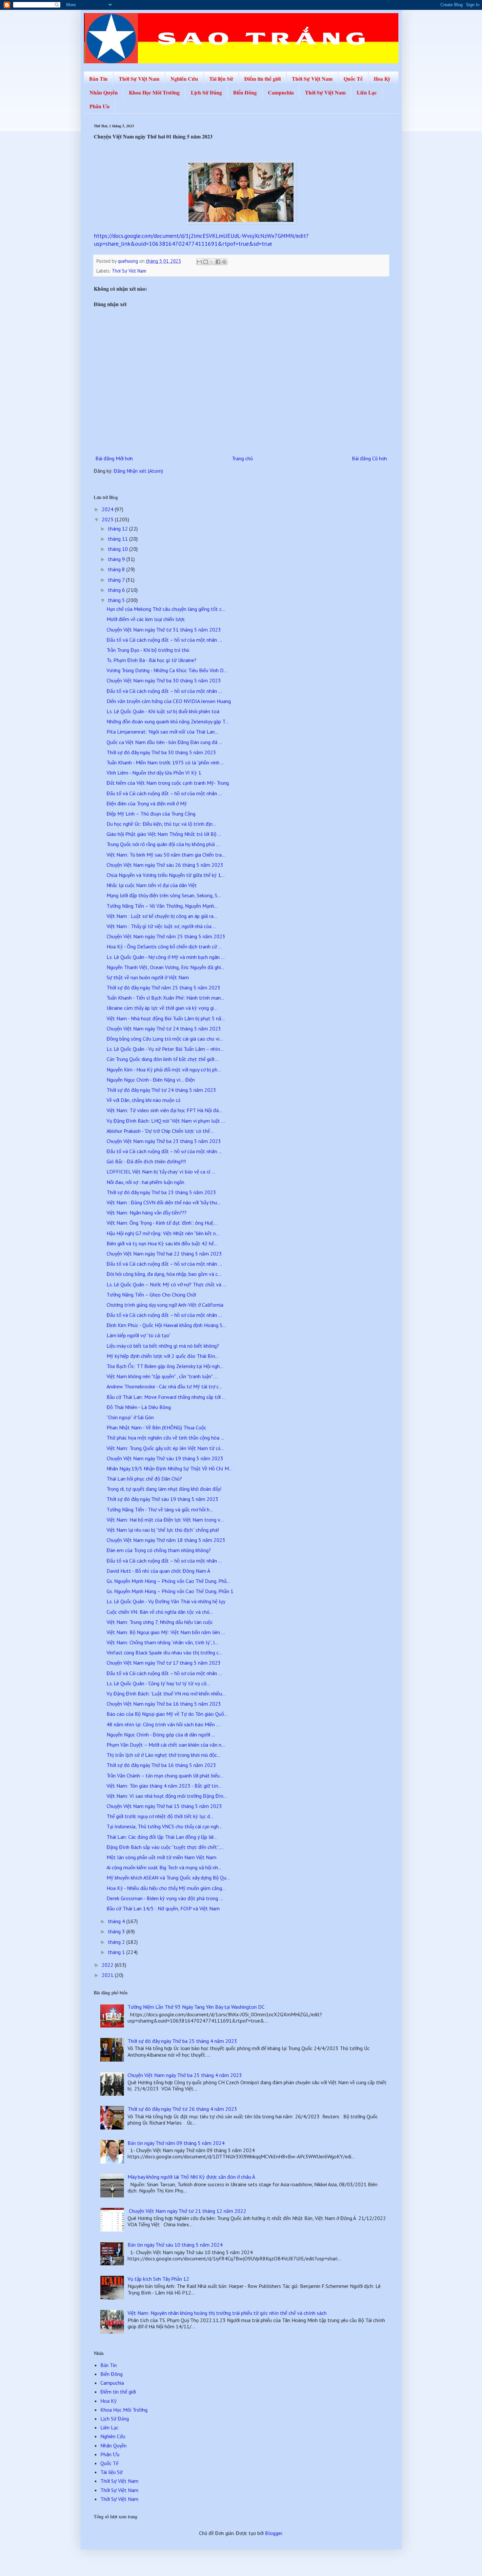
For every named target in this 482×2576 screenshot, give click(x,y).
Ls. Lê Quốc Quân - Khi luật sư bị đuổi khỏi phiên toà (163, 711)
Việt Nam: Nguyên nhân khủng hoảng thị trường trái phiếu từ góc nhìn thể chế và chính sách (227, 2313)
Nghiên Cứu (184, 79)
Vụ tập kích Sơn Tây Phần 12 (158, 2279)
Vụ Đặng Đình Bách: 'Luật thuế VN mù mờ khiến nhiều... (166, 1693)
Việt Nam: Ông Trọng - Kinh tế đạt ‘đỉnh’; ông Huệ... (162, 1223)
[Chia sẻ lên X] (212, 262)
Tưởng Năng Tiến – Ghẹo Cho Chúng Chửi (151, 1295)
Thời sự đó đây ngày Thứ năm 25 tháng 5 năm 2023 (163, 987)
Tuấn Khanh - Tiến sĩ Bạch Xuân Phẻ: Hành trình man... (165, 998)
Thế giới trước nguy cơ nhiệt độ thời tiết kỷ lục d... (160, 1816)
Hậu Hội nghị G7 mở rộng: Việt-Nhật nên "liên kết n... (163, 1233)
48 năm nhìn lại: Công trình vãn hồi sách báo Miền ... (163, 1724)
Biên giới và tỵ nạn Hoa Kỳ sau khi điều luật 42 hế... (162, 1243)
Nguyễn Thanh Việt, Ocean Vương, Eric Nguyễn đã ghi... (165, 967)
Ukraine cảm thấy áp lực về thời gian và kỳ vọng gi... (162, 1008)
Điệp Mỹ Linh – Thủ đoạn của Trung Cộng (151, 814)
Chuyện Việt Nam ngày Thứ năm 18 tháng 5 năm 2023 (166, 1540)
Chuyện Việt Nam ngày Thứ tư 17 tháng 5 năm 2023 (164, 1663)
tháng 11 (119, 539)
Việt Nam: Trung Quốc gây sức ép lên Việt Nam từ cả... (165, 1448)
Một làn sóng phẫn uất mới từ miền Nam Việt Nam (161, 1857)
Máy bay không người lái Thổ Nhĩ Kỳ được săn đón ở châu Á (191, 2177)
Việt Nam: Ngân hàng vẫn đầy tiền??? (147, 1213)
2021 (108, 1975)
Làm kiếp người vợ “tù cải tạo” (139, 1335)
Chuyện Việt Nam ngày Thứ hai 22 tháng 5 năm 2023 (164, 1254)
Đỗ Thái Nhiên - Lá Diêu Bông (139, 1407)
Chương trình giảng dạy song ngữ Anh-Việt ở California (165, 1305)
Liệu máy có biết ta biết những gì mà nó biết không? (163, 1346)
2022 (108, 1965)
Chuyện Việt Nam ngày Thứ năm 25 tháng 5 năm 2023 (166, 936)
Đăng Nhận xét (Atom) (138, 471)
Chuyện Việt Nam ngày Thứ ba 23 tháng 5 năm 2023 (164, 1141)
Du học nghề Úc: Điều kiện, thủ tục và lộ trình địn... (161, 824)
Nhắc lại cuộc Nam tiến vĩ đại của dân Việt (152, 885)
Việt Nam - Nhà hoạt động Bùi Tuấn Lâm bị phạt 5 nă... (166, 1018)
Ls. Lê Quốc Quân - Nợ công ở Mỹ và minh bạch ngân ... (166, 957)
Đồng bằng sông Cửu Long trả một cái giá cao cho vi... (165, 1039)
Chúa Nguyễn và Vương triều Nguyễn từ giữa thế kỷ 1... (166, 875)
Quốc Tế (353, 79)
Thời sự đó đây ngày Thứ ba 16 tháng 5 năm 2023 (161, 1765)
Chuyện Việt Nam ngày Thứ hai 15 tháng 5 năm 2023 (164, 1806)
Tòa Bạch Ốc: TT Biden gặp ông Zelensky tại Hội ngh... (165, 1366)
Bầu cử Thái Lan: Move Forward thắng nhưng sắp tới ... (166, 1397)
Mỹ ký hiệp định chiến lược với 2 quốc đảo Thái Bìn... (163, 1356)
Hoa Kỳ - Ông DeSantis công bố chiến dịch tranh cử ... (164, 946)
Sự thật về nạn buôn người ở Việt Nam (148, 977)
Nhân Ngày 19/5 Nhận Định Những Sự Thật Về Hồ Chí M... (170, 1468)
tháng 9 (117, 559)
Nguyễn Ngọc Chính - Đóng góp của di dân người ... (161, 1735)
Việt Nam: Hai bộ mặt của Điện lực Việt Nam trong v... (165, 1520)
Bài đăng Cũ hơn (369, 458)
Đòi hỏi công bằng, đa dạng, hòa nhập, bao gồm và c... (164, 1274)
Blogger (273, 2533)
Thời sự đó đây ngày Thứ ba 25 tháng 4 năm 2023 (182, 2041)
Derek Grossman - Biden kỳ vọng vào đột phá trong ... (165, 1898)
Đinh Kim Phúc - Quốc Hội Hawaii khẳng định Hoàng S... (166, 1325)
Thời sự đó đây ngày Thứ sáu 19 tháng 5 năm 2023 (162, 1499)
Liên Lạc (367, 92)
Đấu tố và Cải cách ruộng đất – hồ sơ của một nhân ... (164, 640)
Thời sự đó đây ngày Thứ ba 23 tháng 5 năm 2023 (161, 1192)
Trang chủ (242, 458)
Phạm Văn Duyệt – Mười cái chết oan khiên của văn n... (166, 1745)
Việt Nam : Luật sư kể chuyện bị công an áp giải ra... (162, 916)
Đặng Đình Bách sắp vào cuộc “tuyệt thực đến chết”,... (165, 1847)
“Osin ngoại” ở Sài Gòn (130, 1417)
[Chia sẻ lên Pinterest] (224, 262)
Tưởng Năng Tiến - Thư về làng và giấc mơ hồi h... (160, 1509)
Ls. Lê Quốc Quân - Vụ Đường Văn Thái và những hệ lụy (166, 1601)
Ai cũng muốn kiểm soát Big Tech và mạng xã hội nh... (164, 1867)
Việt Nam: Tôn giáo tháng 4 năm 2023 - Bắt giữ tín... (164, 1786)
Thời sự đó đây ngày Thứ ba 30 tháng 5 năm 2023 (161, 752)
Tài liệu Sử (221, 79)
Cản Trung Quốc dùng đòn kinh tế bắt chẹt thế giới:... (163, 1059)
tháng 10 (119, 549)
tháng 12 (119, 529)
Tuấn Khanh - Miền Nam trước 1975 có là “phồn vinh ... (165, 762)
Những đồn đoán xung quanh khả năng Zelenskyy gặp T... (168, 721)
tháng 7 (117, 580)
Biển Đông (245, 92)
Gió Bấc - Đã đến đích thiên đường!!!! (146, 1161)
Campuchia (281, 92)
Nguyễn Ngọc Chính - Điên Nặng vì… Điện (151, 1080)
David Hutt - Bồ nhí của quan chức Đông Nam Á (158, 1571)
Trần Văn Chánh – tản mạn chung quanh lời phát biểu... (165, 1776)
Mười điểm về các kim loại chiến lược (146, 619)
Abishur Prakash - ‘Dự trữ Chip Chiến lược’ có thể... (160, 1131)
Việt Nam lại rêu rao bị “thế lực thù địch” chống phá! (163, 1530)
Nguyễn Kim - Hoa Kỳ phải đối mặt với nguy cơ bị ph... (164, 1070)
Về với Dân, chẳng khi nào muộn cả (143, 1100)
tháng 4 (117, 1921)
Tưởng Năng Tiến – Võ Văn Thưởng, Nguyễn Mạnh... (162, 906)
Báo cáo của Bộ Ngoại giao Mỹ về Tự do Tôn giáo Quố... (167, 1714)
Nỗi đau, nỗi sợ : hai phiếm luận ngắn (145, 1182)
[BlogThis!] (206, 262)
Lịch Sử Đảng (206, 92)
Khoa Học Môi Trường (154, 92)
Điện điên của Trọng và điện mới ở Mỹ (147, 803)
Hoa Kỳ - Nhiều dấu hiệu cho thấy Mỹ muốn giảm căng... (166, 1888)
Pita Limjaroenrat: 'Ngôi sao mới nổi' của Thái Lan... (162, 732)
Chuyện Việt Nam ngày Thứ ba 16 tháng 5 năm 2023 (164, 1704)
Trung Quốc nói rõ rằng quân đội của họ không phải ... (163, 844)
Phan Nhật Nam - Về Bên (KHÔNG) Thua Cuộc (156, 1427)
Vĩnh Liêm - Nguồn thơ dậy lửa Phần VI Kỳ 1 (154, 773)
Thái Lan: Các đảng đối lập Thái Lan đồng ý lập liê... (162, 1837)
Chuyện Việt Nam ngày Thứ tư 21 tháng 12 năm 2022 (187, 2211)
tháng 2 (117, 1942)
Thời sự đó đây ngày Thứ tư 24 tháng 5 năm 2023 (161, 1090)
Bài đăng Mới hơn (114, 458)
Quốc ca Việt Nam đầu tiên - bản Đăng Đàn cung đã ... (164, 742)
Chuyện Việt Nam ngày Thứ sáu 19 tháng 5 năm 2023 (165, 1458)
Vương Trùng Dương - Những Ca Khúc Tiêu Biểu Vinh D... (167, 670)
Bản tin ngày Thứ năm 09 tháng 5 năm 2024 (176, 2143)
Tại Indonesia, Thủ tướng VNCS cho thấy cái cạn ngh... (164, 1826)
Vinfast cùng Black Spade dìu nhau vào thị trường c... (164, 1652)
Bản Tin (98, 79)
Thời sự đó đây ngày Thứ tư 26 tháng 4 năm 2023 (182, 2109)
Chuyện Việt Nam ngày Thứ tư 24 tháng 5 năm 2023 (164, 1028)
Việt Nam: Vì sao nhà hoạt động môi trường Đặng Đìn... (167, 1796)
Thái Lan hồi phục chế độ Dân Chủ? (144, 1479)
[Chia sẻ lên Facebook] (218, 262)
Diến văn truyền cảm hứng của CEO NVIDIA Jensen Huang (169, 701)
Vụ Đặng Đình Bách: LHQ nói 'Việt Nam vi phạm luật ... (166, 1121)
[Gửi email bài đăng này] (199, 262)
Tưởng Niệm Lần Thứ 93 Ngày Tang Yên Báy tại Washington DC (196, 2007)
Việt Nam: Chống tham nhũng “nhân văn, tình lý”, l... (162, 1642)
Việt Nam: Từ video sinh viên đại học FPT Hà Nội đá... (164, 1110)
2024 (108, 509)
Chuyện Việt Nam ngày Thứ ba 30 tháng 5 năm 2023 (164, 680)
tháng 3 (117, 1931)
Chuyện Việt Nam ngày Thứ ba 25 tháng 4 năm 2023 (185, 2075)
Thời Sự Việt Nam (139, 79)
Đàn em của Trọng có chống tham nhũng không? (159, 1550)
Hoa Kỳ (382, 79)
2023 (108, 519)
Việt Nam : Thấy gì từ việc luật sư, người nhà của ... (161, 926)
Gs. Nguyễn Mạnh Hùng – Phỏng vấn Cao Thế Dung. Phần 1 (170, 1591)
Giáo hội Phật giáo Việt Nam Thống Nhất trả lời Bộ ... (164, 834)
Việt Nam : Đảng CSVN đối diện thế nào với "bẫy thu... (164, 1202)
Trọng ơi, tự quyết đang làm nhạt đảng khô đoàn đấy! (164, 1489)
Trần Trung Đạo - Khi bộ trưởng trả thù (148, 650)
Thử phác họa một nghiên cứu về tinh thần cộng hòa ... (165, 1438)
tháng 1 (117, 1952)
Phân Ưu (100, 106)
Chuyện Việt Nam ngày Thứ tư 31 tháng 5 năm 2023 (164, 630)
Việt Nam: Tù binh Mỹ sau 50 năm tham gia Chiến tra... (166, 855)
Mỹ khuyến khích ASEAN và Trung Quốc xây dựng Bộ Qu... (168, 1878)
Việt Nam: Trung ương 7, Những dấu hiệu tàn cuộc (160, 1622)
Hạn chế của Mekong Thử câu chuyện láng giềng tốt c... (166, 609)
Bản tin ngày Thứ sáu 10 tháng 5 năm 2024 (175, 2245)
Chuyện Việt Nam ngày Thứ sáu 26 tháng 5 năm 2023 (165, 865)
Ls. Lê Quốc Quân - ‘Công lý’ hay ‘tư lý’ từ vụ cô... (158, 1683)
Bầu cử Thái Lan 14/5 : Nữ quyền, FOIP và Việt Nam (163, 1908)
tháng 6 (117, 590)
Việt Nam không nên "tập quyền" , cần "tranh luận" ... (162, 1376)
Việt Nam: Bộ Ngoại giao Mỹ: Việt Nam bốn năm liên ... (166, 1632)
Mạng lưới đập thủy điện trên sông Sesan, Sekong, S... (164, 895)
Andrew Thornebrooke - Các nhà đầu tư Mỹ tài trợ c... (164, 1386)
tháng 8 (117, 569)
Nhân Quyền (104, 92)
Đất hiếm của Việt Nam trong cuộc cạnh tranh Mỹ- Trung (168, 783)
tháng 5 (117, 600)
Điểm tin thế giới (262, 79)
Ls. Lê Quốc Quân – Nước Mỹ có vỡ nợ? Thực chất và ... (166, 1284)
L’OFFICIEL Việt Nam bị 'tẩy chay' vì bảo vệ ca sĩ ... (161, 1172)
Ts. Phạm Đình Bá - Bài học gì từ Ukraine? (151, 660)
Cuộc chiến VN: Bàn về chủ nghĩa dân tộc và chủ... (160, 1612)
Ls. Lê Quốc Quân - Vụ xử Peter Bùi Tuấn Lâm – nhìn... (165, 1049)
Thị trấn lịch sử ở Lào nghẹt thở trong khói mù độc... (164, 1755)
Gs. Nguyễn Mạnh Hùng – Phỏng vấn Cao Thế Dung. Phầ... (168, 1581)
